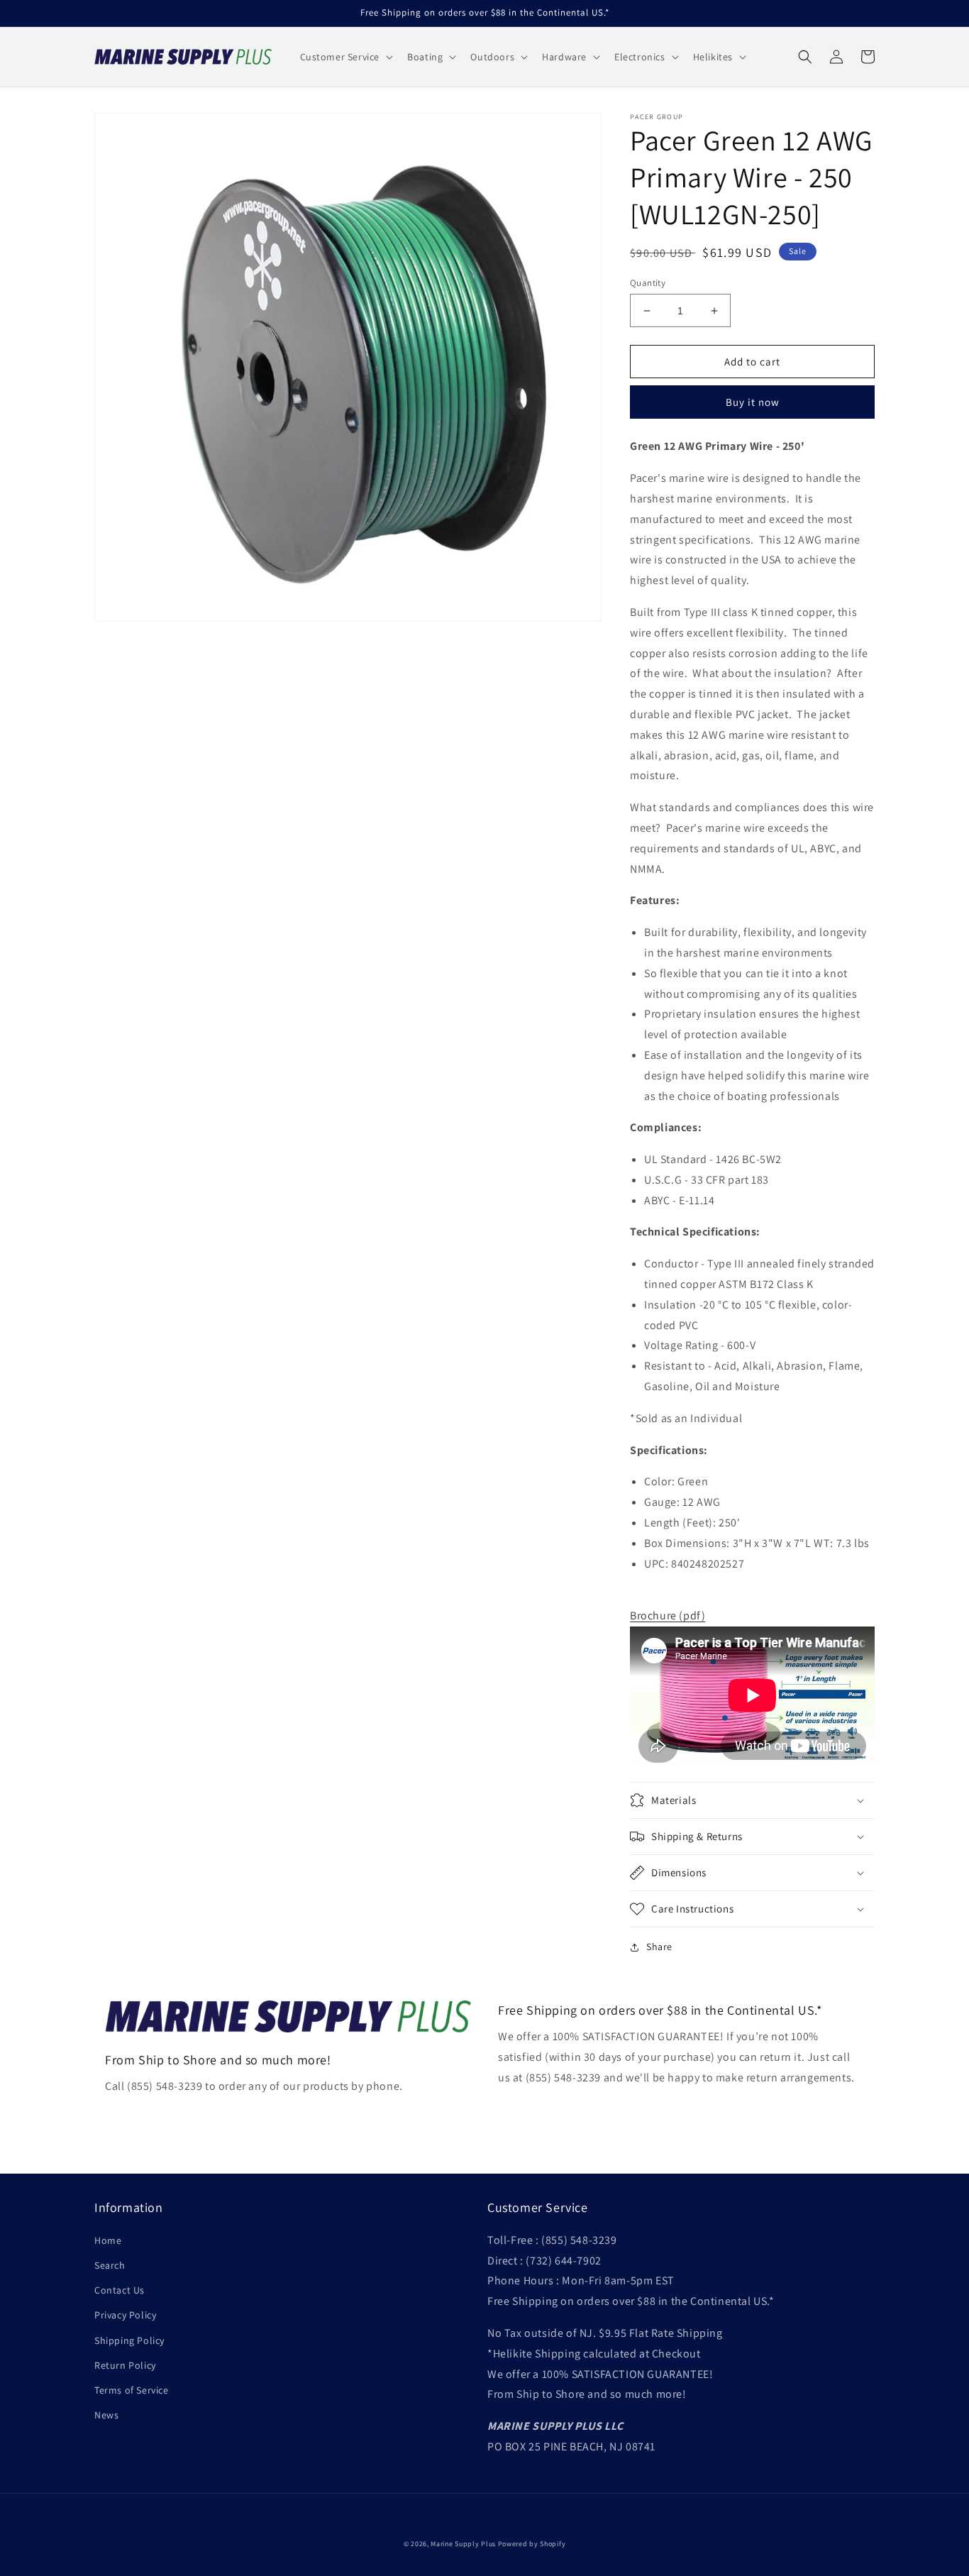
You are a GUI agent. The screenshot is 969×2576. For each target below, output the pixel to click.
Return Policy (125, 2365)
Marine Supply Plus (463, 2544)
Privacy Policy (125, 2315)
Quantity (648, 283)
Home (108, 2240)
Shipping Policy (129, 2340)
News (106, 2415)
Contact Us (120, 2290)
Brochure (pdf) (668, 1615)
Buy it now (753, 402)
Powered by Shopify (532, 2544)
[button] (345, 57)
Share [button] (659, 1947)
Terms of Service (132, 2390)
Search (110, 2265)
